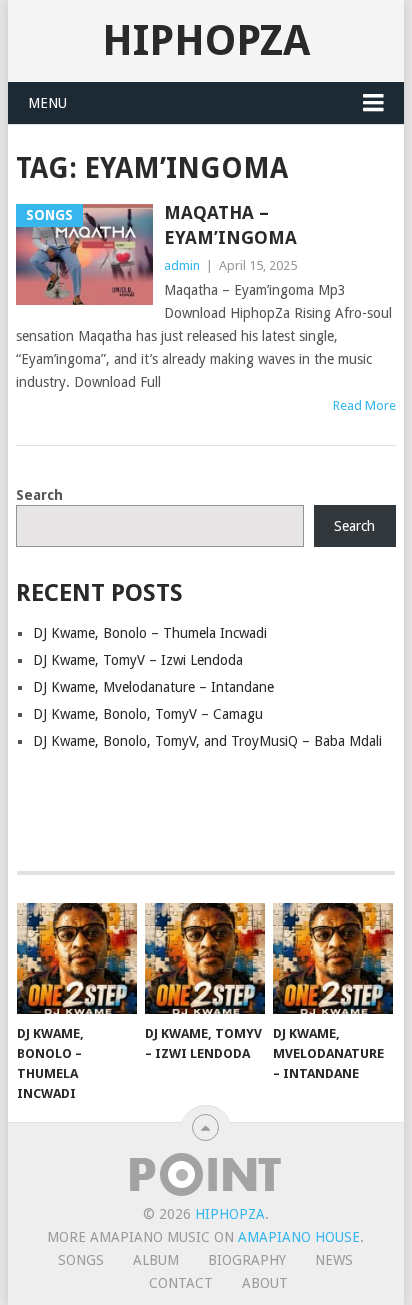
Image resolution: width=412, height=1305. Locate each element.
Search (39, 495)
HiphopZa (206, 40)
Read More (364, 405)
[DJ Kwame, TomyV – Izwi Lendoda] (205, 959)
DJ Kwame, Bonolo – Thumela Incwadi (150, 633)
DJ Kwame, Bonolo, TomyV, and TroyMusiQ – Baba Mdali (207, 741)
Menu (47, 103)
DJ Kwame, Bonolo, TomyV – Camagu (148, 714)
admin (182, 265)
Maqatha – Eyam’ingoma (230, 225)
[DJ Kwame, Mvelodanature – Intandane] (333, 959)
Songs (81, 1260)
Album (156, 1260)
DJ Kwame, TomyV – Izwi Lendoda (138, 660)
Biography (247, 1260)
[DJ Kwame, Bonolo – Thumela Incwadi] (77, 959)
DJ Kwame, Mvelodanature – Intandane (153, 687)
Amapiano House (299, 1237)
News (334, 1260)
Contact (181, 1283)
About (265, 1283)
